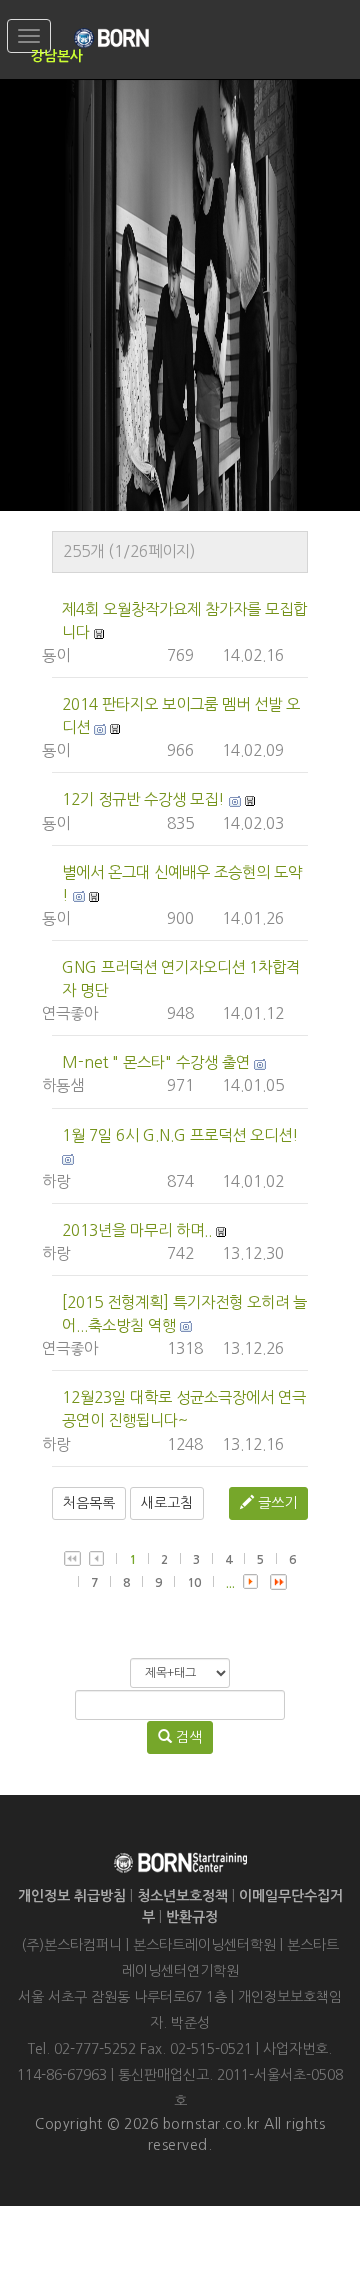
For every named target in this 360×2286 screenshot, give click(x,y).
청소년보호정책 (182, 1896)
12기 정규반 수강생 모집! (143, 799)
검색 (187, 1737)
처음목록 (89, 1503)
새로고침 (167, 1503)
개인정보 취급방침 (72, 1896)
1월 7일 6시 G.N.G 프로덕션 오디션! (180, 1135)
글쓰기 (275, 1503)
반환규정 (192, 1917)
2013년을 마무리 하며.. (137, 1230)
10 (194, 1583)
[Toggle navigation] (29, 36)
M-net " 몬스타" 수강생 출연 (156, 1062)
